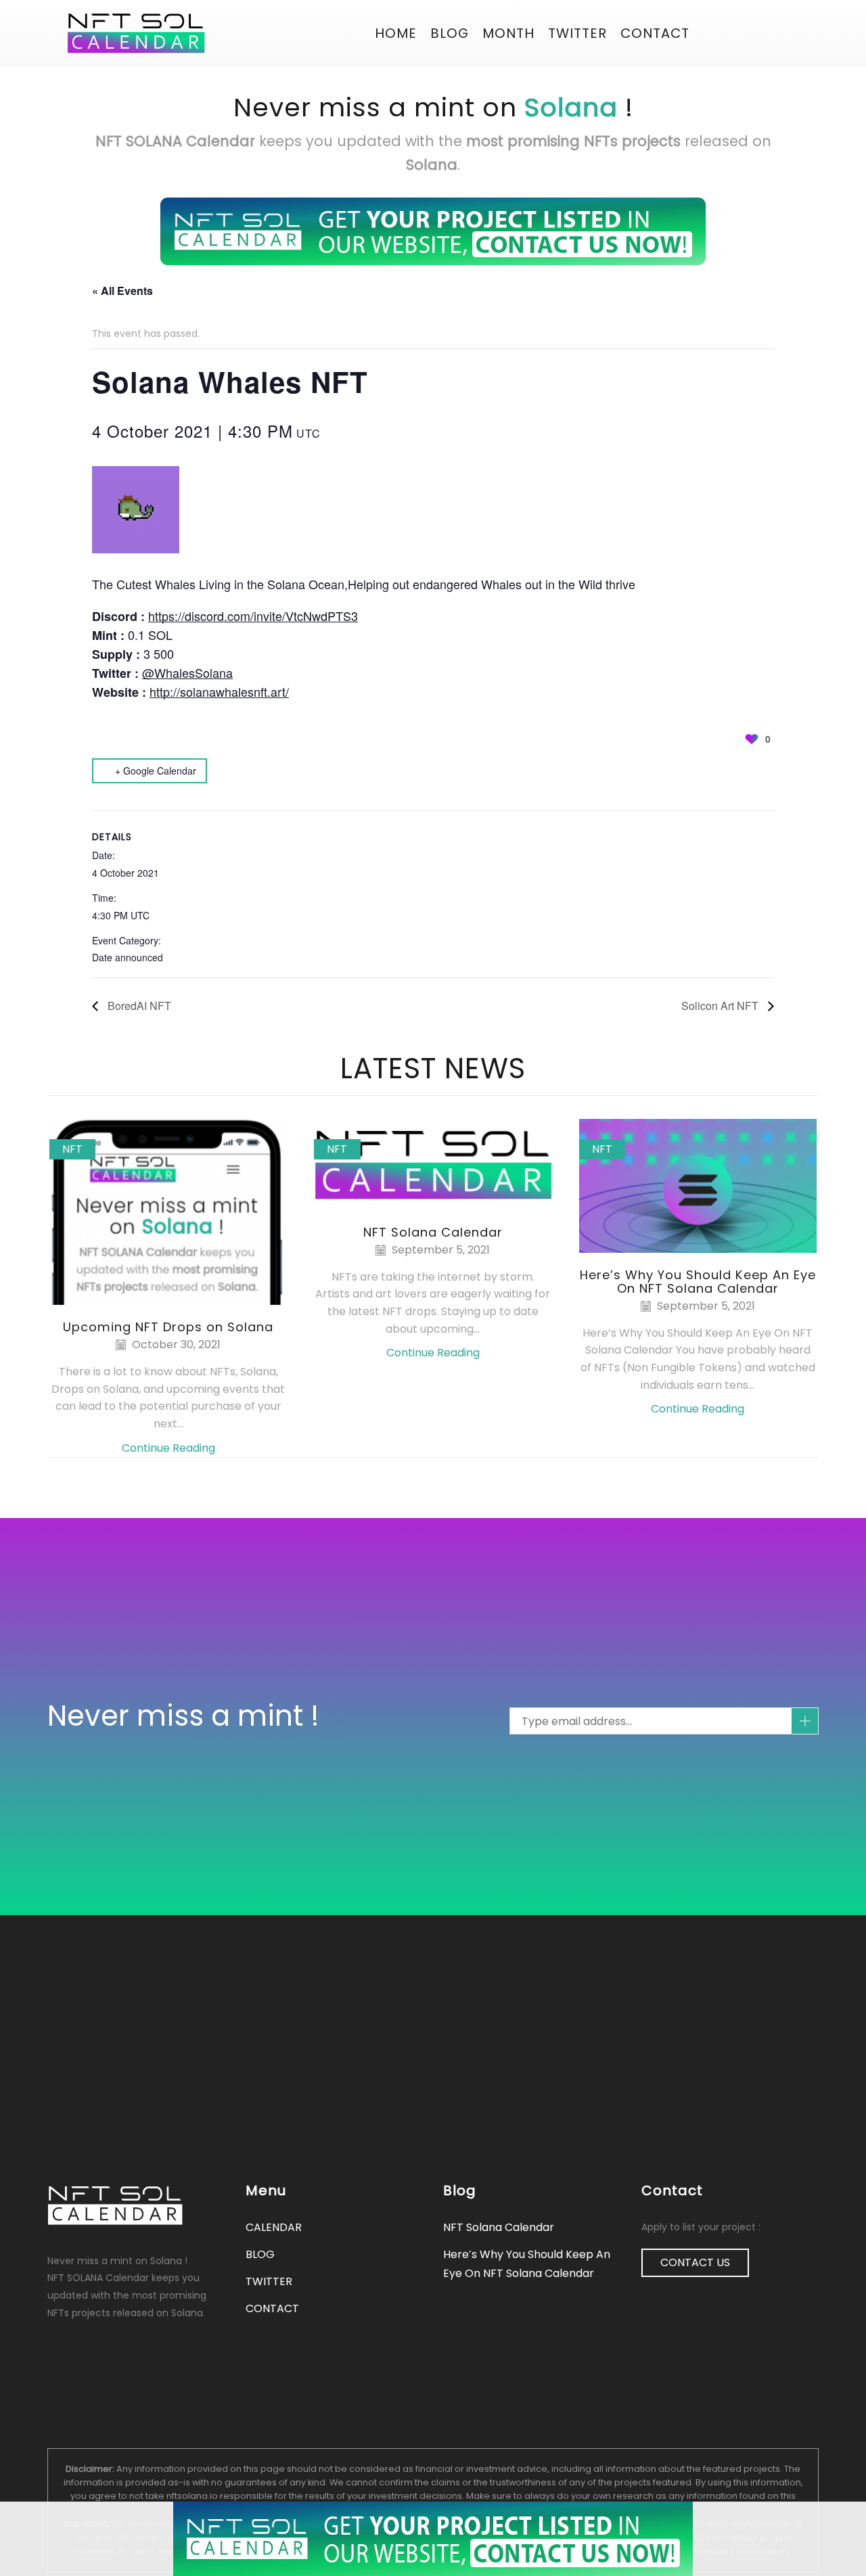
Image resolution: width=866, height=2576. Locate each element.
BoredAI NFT (138, 1006)
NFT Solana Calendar (433, 1232)
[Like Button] (752, 739)
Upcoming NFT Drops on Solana (168, 1327)
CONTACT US (695, 2262)
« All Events (122, 291)
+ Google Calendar (156, 770)
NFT (72, 1149)
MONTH (508, 33)
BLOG (450, 33)
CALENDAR (274, 2227)
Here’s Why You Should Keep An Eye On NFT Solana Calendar (698, 1282)
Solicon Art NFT (721, 1006)
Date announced (128, 957)
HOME (396, 33)
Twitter (577, 33)
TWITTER (269, 2281)
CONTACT (655, 33)
